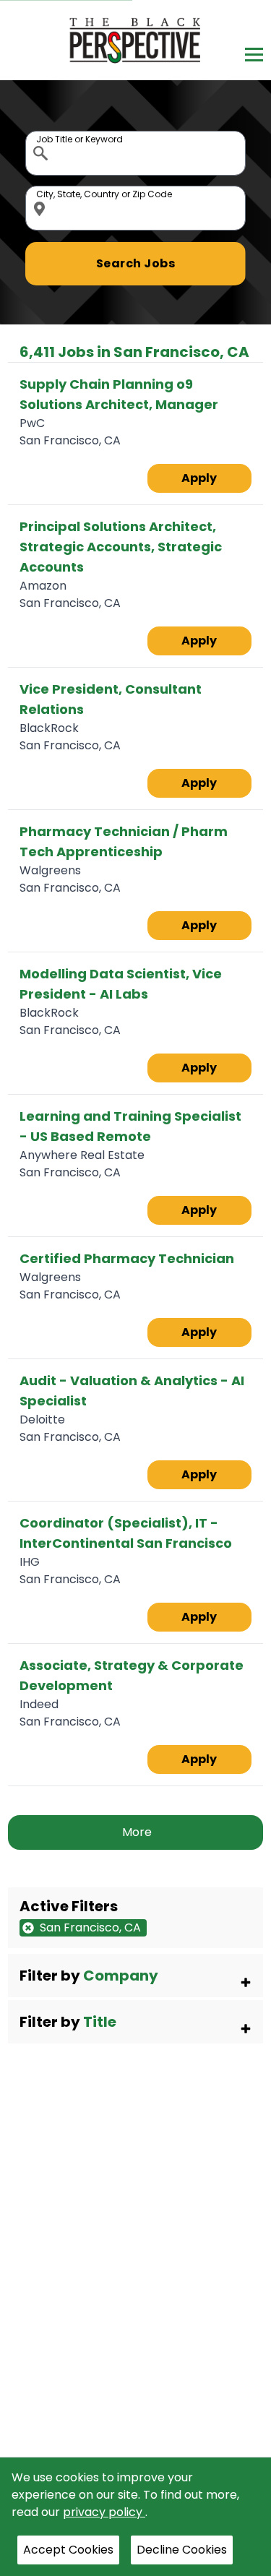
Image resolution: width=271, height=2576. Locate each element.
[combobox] (135, 153)
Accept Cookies (68, 2550)
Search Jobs (136, 263)
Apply (199, 478)
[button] (135, 1976)
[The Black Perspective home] (135, 40)
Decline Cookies (182, 2550)
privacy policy (104, 2512)
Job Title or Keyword (42, 134)
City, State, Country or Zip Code (42, 189)
